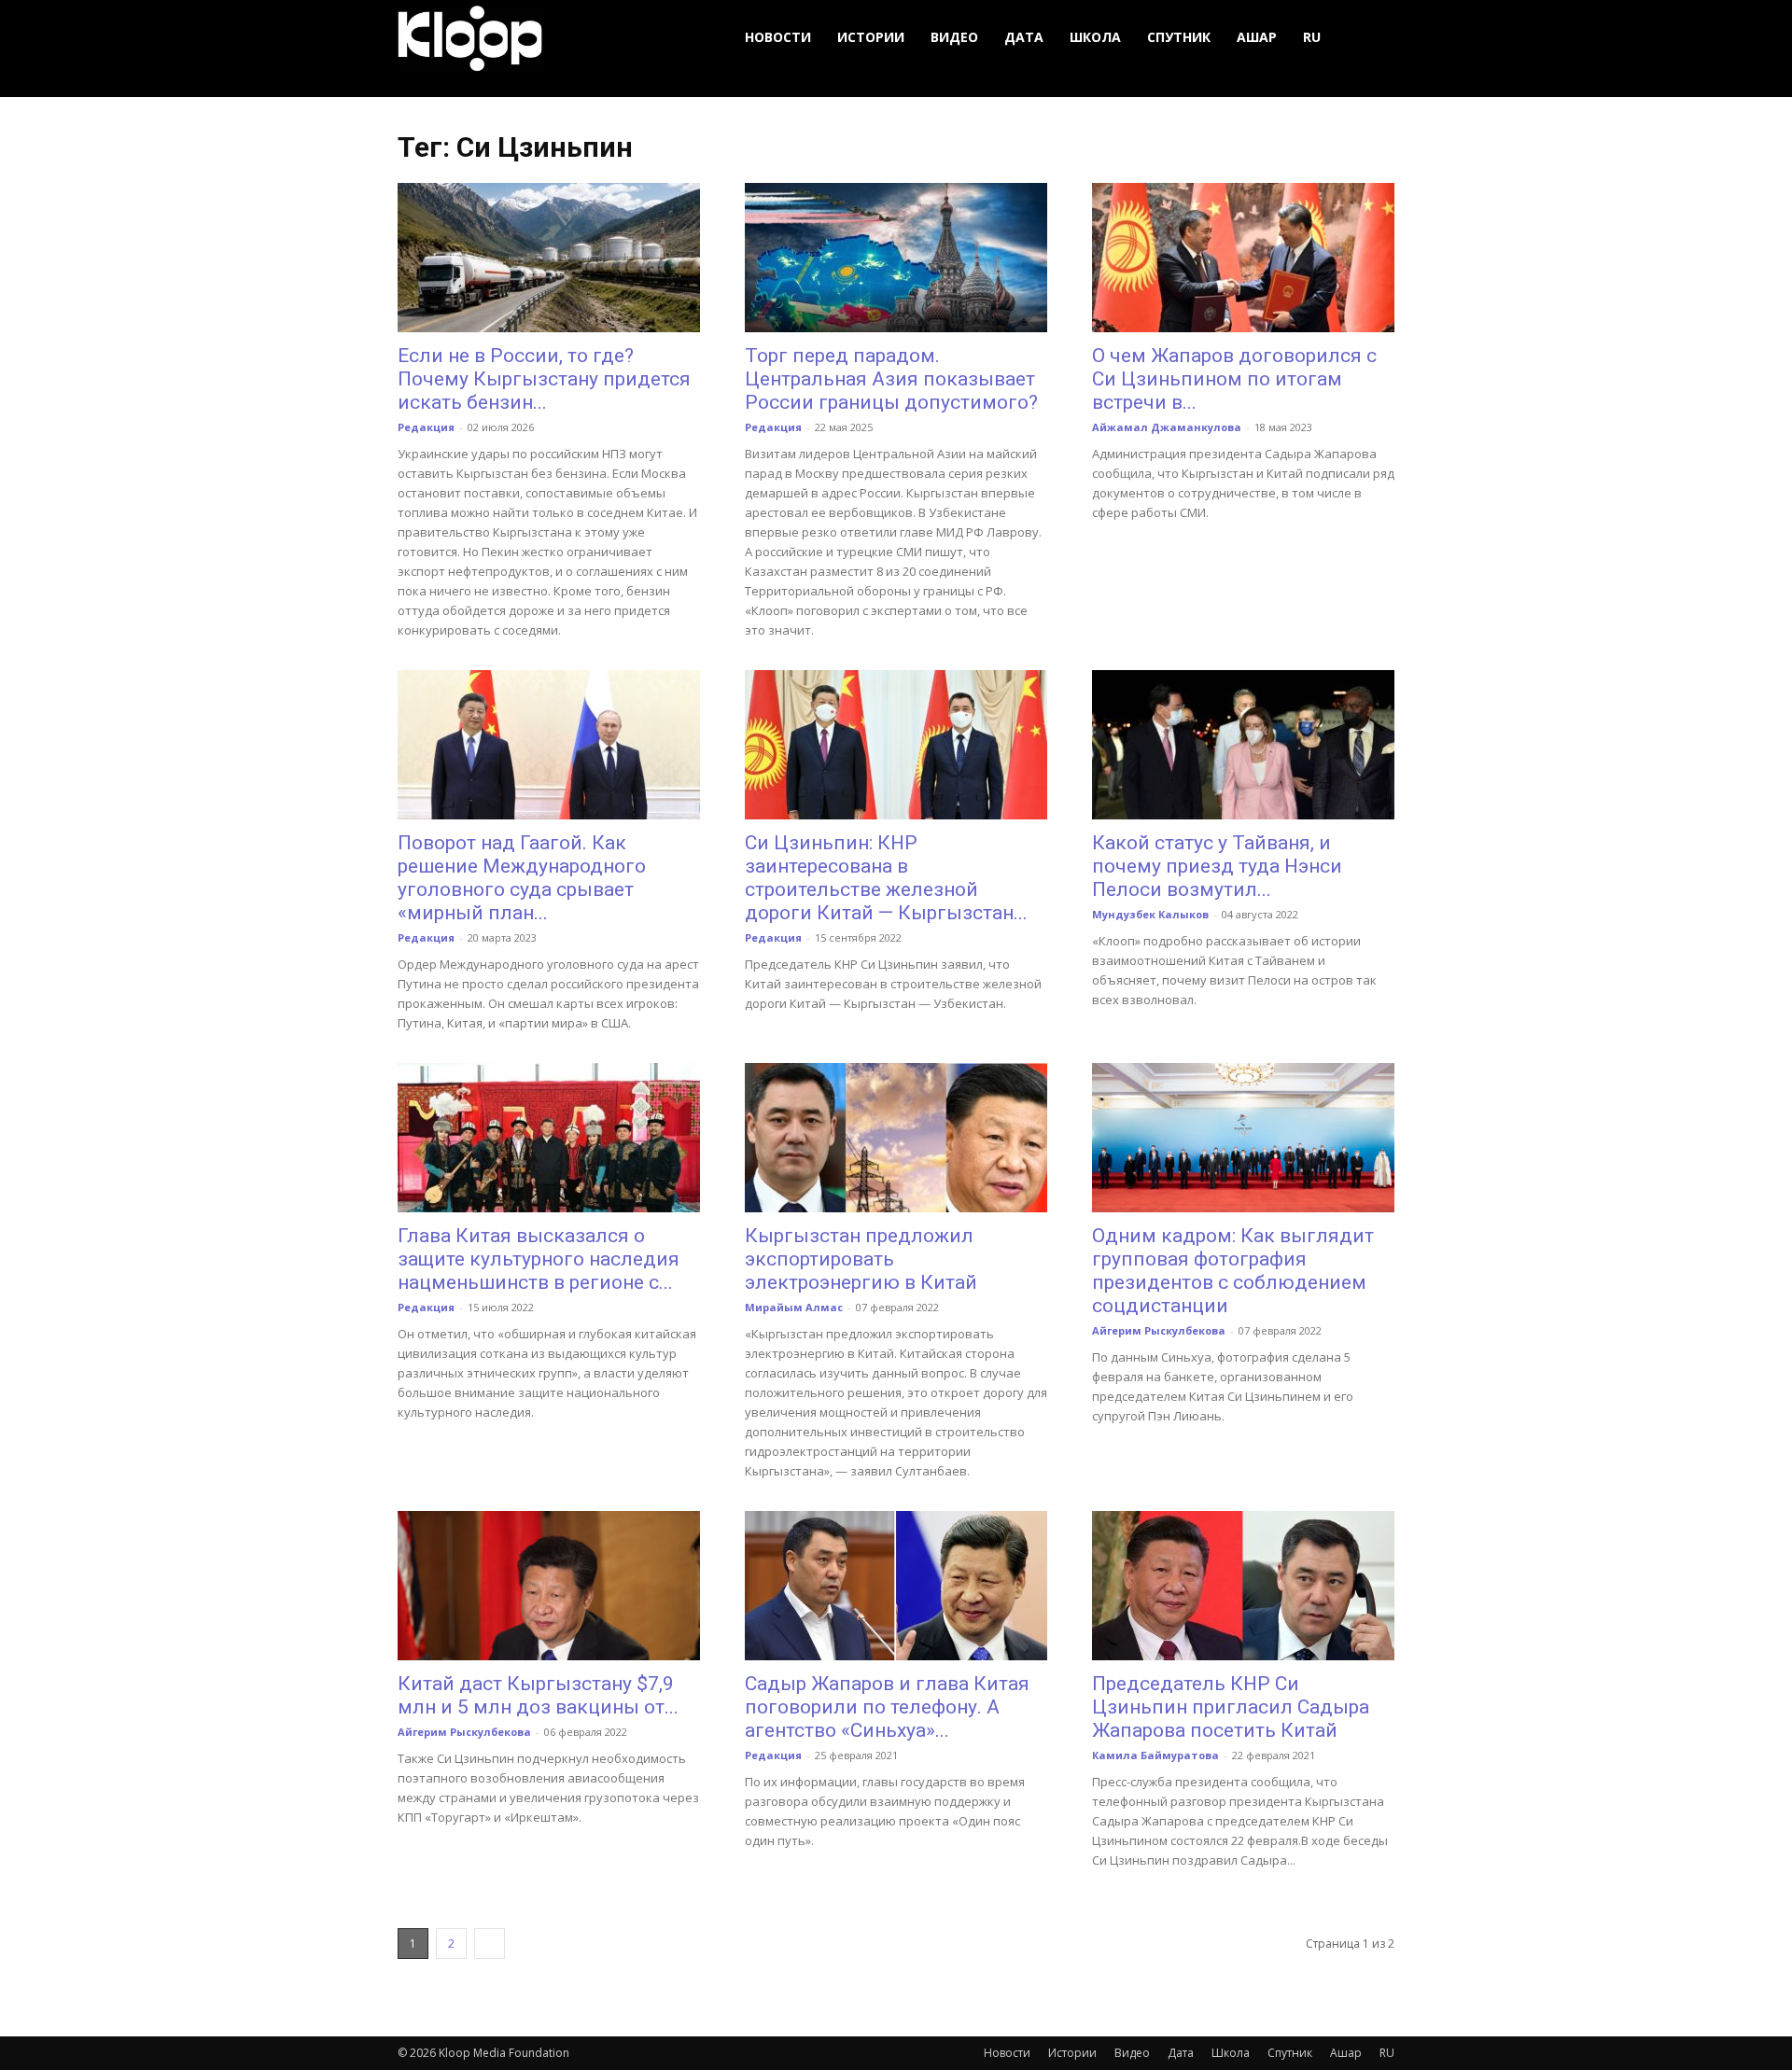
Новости (778, 37)
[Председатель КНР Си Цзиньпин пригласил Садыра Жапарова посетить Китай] (1243, 1586)
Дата (1024, 37)
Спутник (1179, 37)
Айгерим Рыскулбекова (1159, 1330)
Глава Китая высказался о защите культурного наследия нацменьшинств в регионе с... (539, 1259)
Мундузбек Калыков (1150, 914)
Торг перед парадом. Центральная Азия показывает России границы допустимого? (891, 379)
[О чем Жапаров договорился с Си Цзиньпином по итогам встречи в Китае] (1243, 258)
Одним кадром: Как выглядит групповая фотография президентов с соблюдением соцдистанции (1233, 1271)
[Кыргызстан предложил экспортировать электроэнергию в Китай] (896, 1138)
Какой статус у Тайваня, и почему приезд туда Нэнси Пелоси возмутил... (1217, 866)
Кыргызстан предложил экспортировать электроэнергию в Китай (861, 1259)
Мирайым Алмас (794, 1307)
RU (1312, 37)
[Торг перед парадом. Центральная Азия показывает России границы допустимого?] (896, 258)
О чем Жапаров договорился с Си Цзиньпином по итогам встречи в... (1234, 379)
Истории (871, 37)
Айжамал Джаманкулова (1167, 427)
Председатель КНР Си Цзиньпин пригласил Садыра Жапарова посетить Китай (1231, 1707)
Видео (954, 37)
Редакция (426, 427)
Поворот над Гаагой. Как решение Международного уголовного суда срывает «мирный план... (522, 878)
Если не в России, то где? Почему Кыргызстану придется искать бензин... (544, 379)
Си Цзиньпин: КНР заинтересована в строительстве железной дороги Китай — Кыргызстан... (886, 878)
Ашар (1257, 37)
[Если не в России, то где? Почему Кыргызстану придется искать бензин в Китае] (549, 258)
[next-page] (490, 1944)
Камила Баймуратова (1155, 1755)
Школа (1095, 37)
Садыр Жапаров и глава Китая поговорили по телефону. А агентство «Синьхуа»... (887, 1707)
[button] (1372, 38)
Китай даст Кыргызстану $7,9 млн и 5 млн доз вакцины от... (538, 1695)
